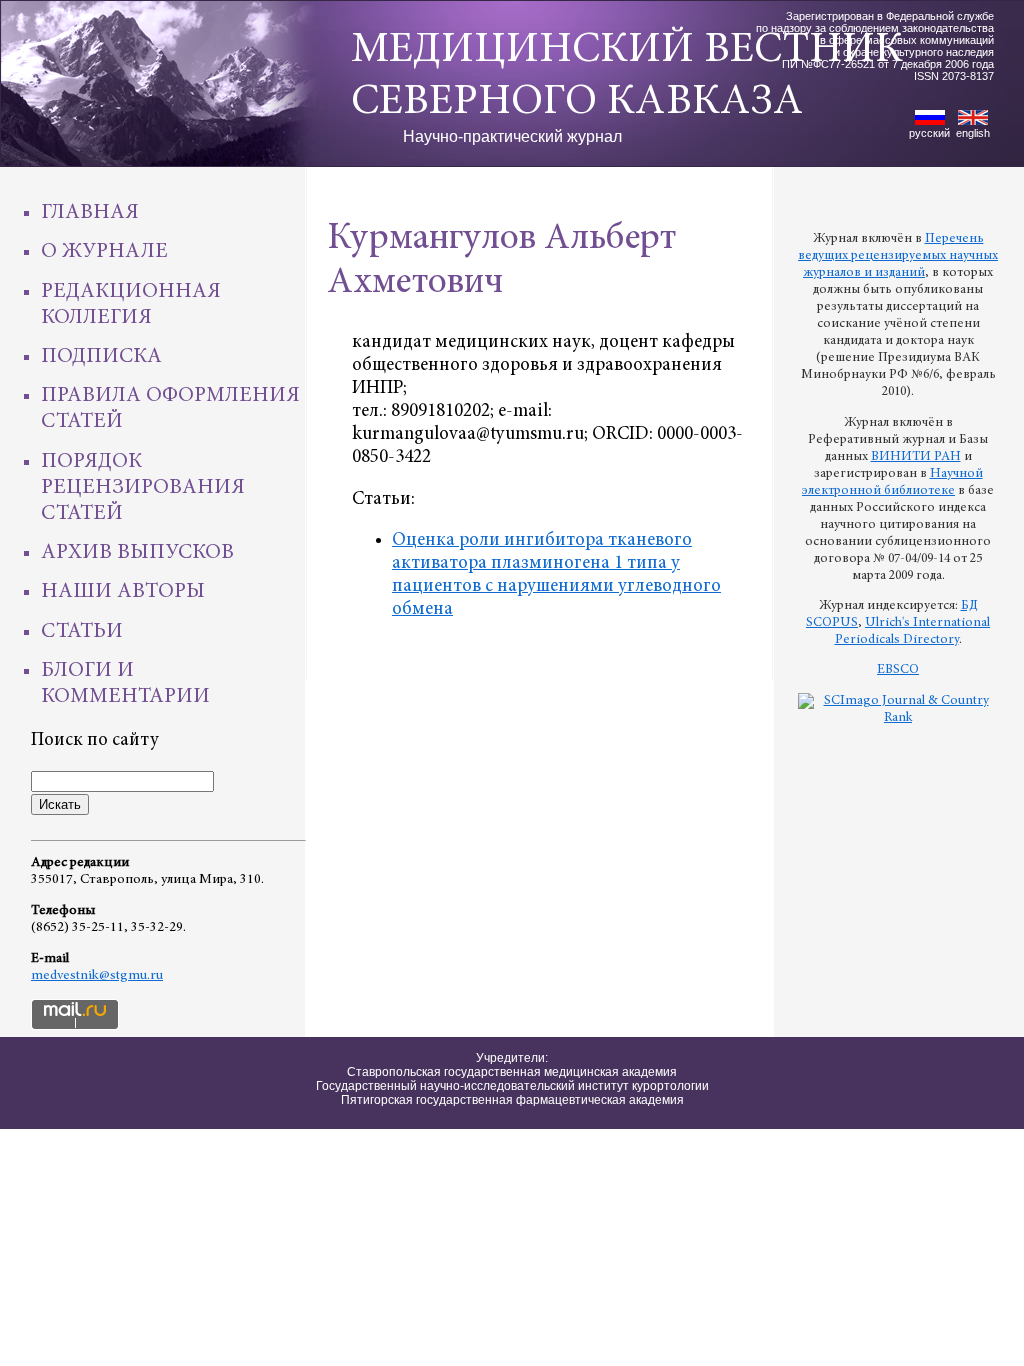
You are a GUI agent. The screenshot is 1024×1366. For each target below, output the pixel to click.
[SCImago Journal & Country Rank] (898, 718)
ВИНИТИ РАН (916, 457)
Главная (90, 213)
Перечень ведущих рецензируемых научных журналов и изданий (898, 256)
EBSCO (898, 670)
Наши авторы (123, 592)
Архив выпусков (137, 553)
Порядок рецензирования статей (143, 488)
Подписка (101, 357)
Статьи (82, 632)
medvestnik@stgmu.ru (97, 976)
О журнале (104, 252)
